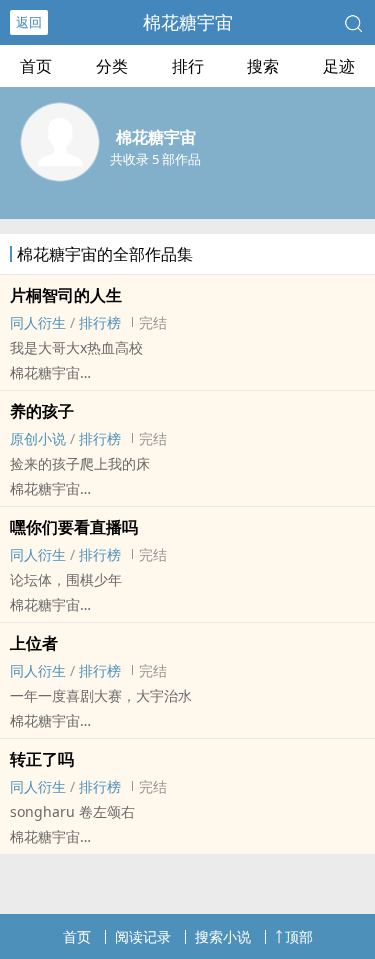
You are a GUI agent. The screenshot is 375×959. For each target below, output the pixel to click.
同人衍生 (38, 322)
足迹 (339, 66)
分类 (112, 66)
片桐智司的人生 (66, 295)
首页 (36, 66)
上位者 (34, 643)
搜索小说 (223, 936)
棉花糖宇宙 (188, 22)
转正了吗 (42, 759)
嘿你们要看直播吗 (74, 527)
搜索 (263, 66)
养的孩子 (42, 411)
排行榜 (100, 322)
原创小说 (38, 438)
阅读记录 (143, 936)
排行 (188, 66)
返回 (29, 22)
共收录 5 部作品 (155, 159)
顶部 (299, 936)
